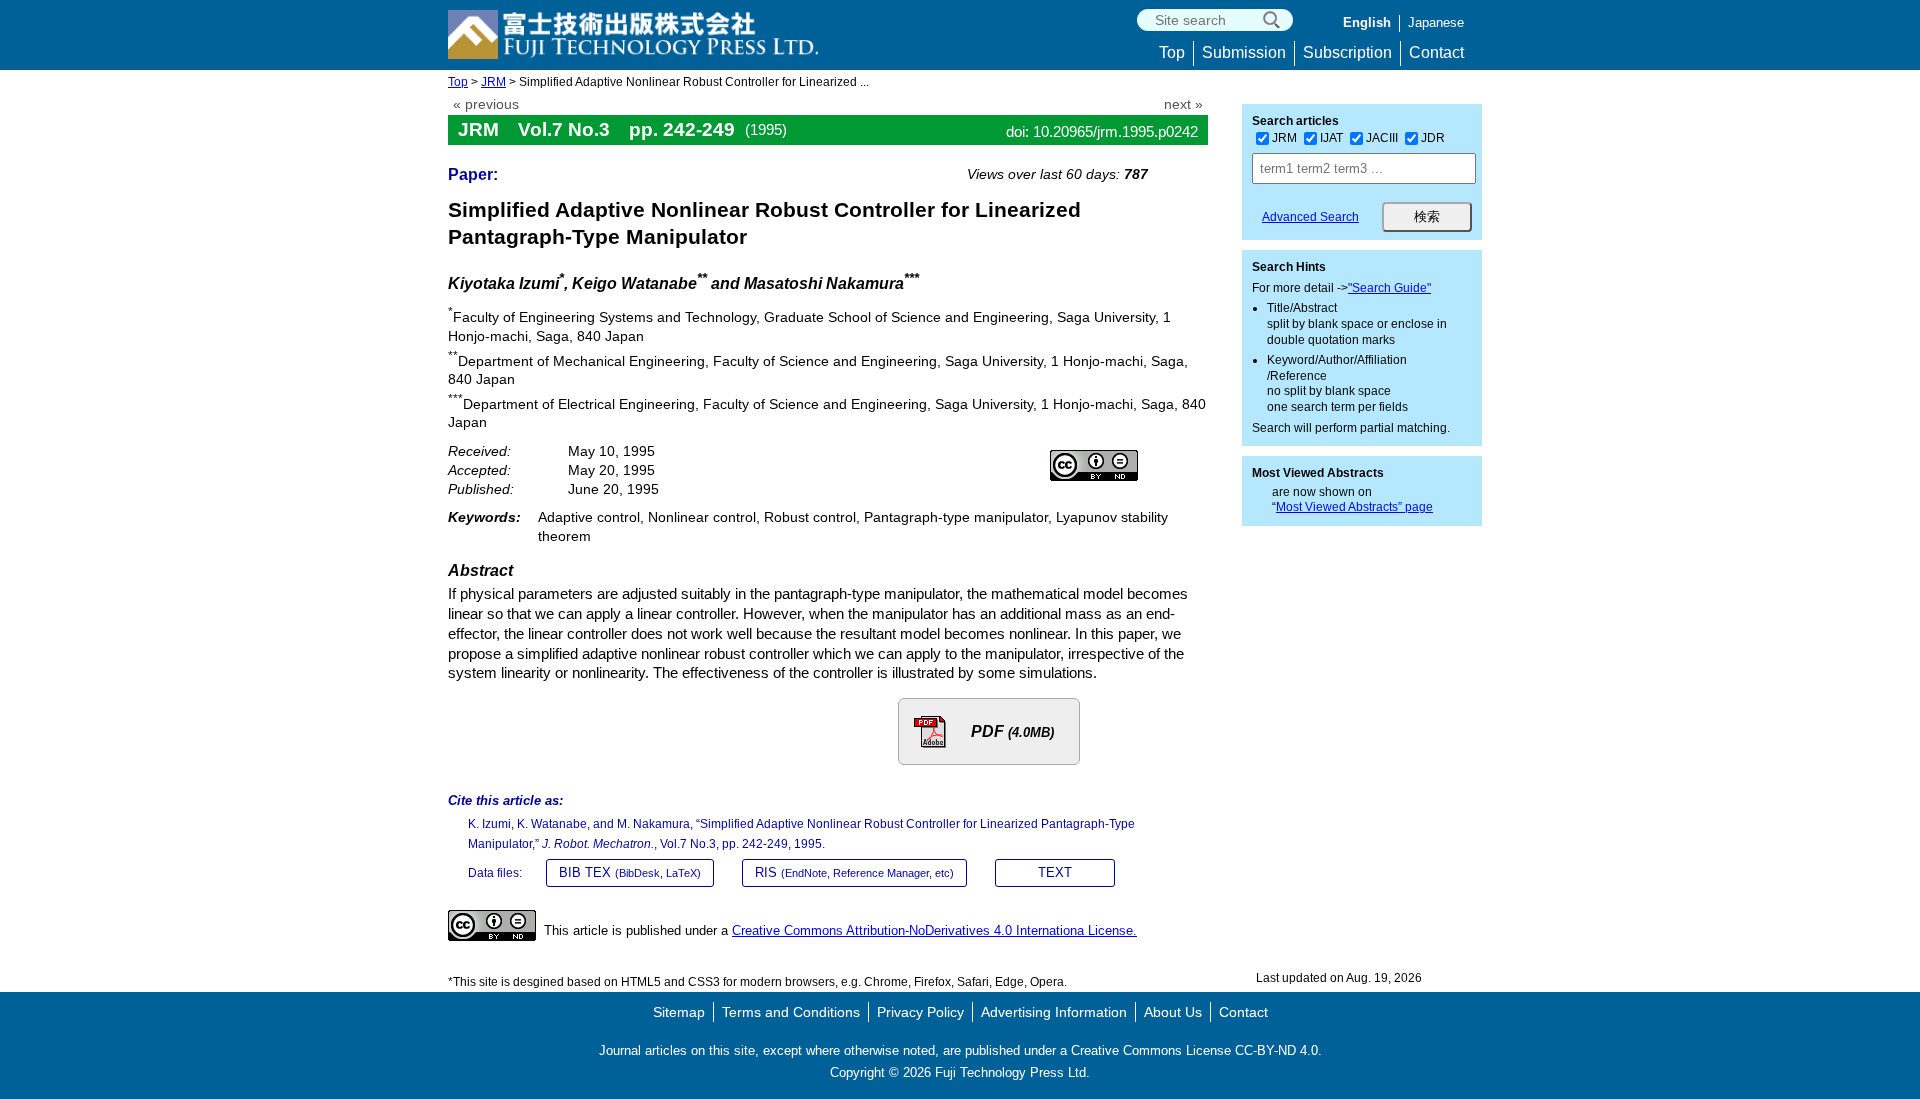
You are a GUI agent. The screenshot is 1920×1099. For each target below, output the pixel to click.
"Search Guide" (1389, 288)
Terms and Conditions (791, 1012)
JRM (493, 82)
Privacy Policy (920, 1012)
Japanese (1436, 22)
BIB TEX (630, 872)
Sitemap (679, 1012)
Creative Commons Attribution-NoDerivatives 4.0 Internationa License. (934, 930)
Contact (1436, 52)
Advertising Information (1054, 1012)
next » (1183, 104)
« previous (486, 104)
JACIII (1382, 138)
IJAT (1331, 138)
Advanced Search (1310, 217)
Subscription (1347, 52)
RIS (854, 872)
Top (1172, 52)
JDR (1433, 138)
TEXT (1055, 872)
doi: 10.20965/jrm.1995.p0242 (1102, 131)
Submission (1244, 52)
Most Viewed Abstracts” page (1354, 507)
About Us (1173, 1012)
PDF (1012, 731)
